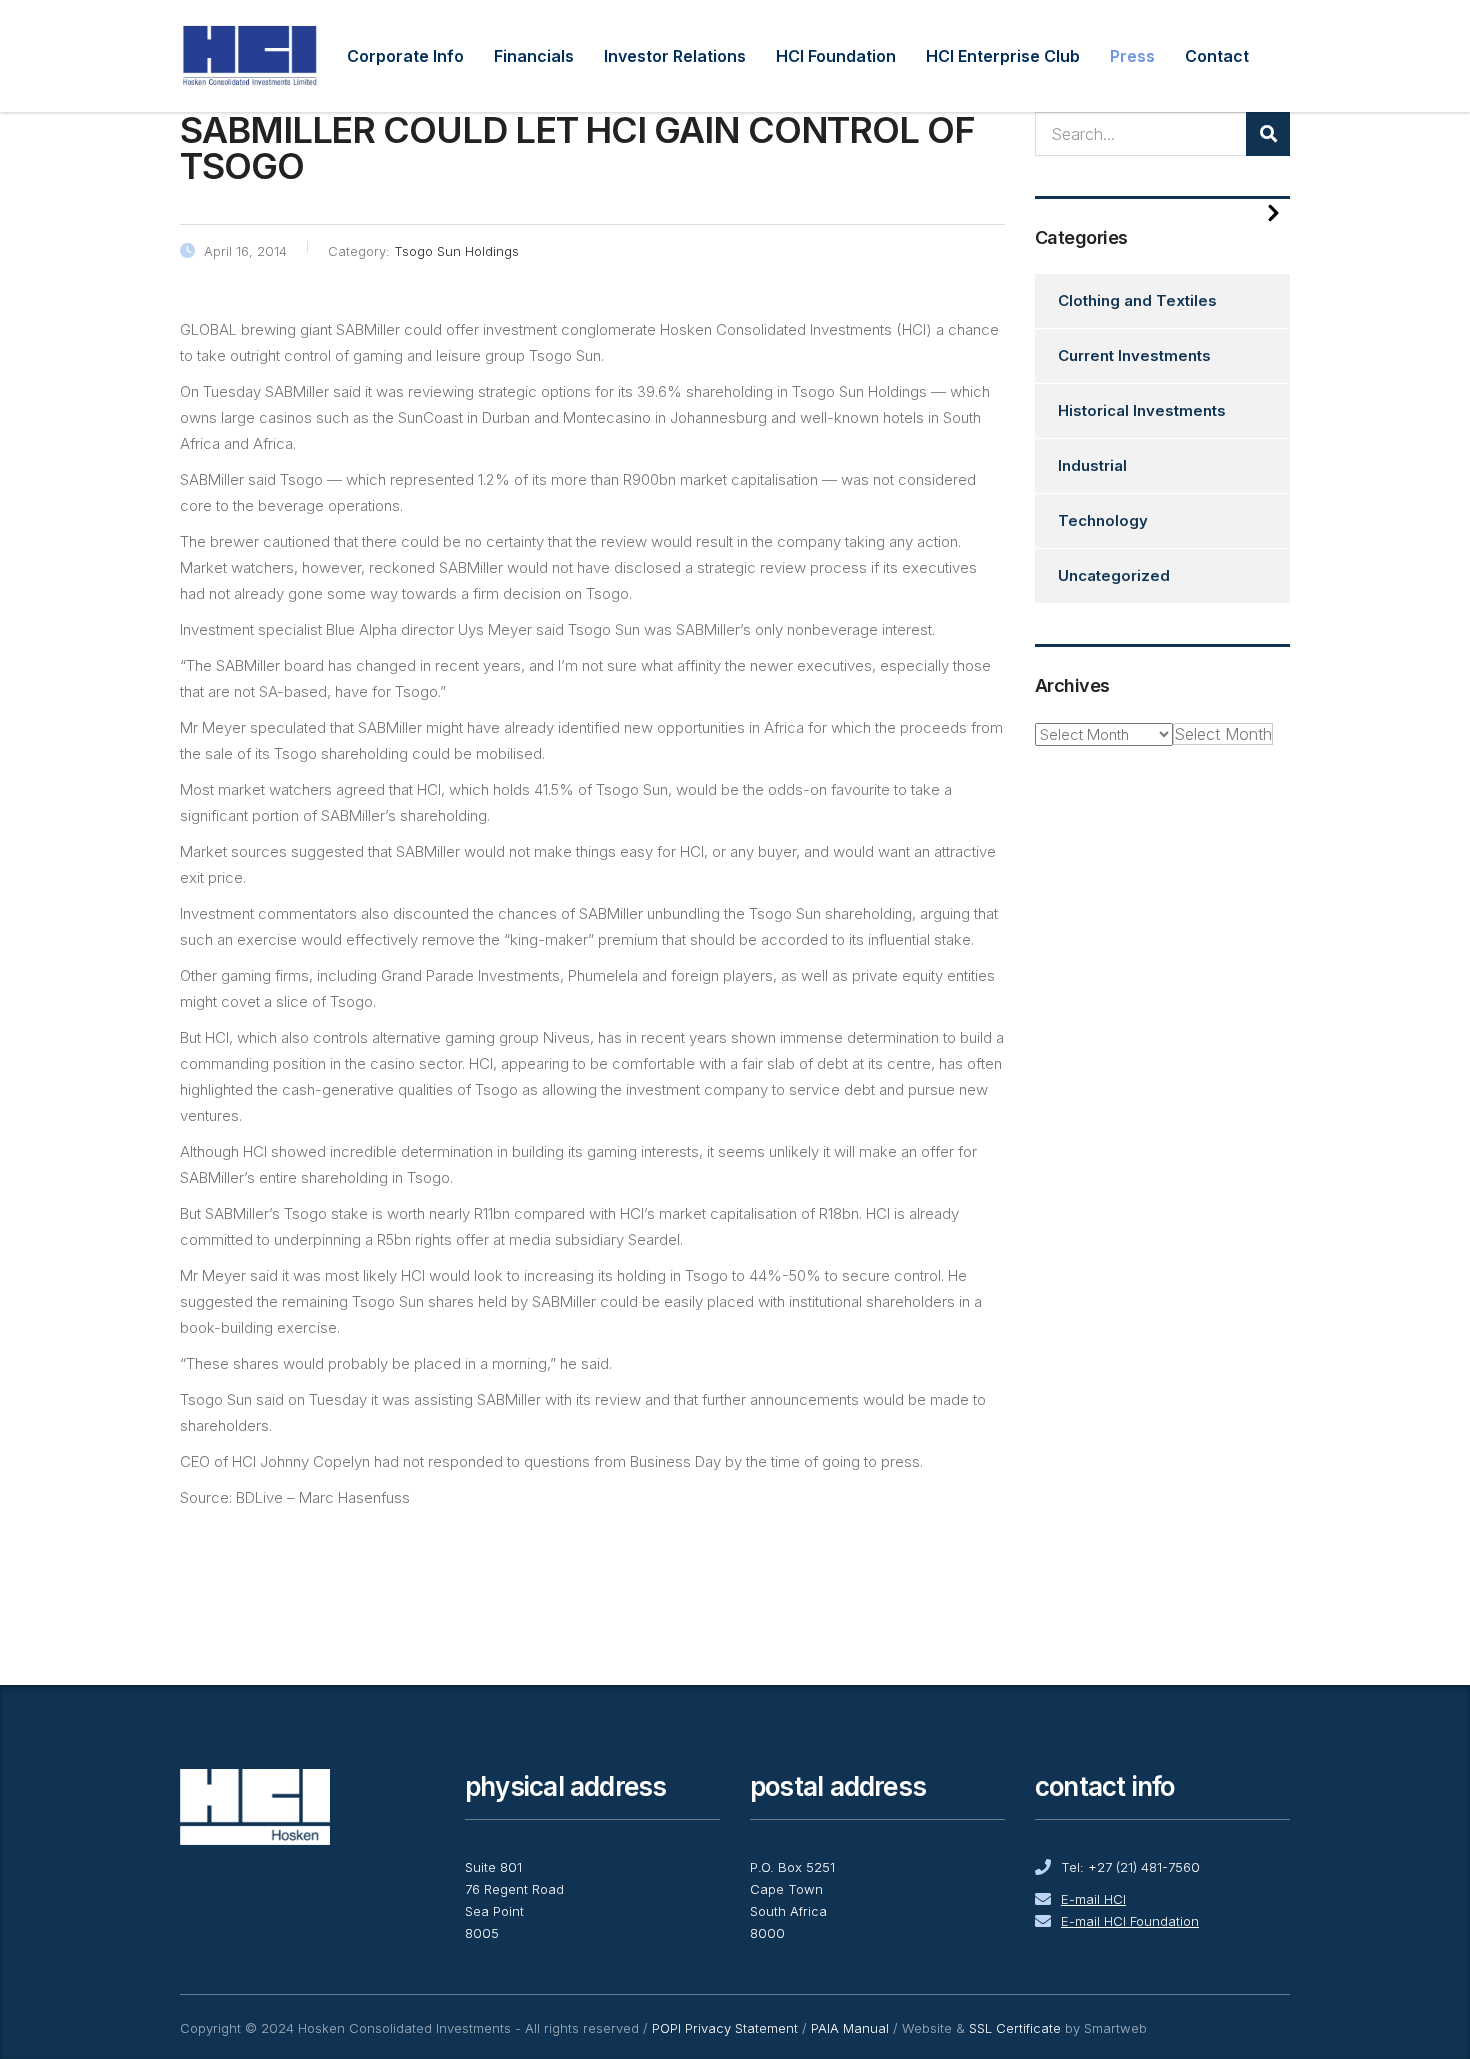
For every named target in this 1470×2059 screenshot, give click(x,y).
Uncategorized (1114, 575)
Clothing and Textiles (1137, 300)
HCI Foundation (836, 56)
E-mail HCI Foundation (1130, 1921)
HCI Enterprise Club (1003, 56)
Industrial (1092, 465)
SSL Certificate (1015, 2028)
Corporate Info (405, 56)
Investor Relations (675, 56)
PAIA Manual (850, 2028)
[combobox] (1223, 734)
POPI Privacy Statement (725, 2028)
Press (1132, 56)
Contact (1217, 56)
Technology (1103, 520)
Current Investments (1134, 355)
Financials (534, 56)
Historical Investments (1142, 410)
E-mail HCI (1093, 1899)
